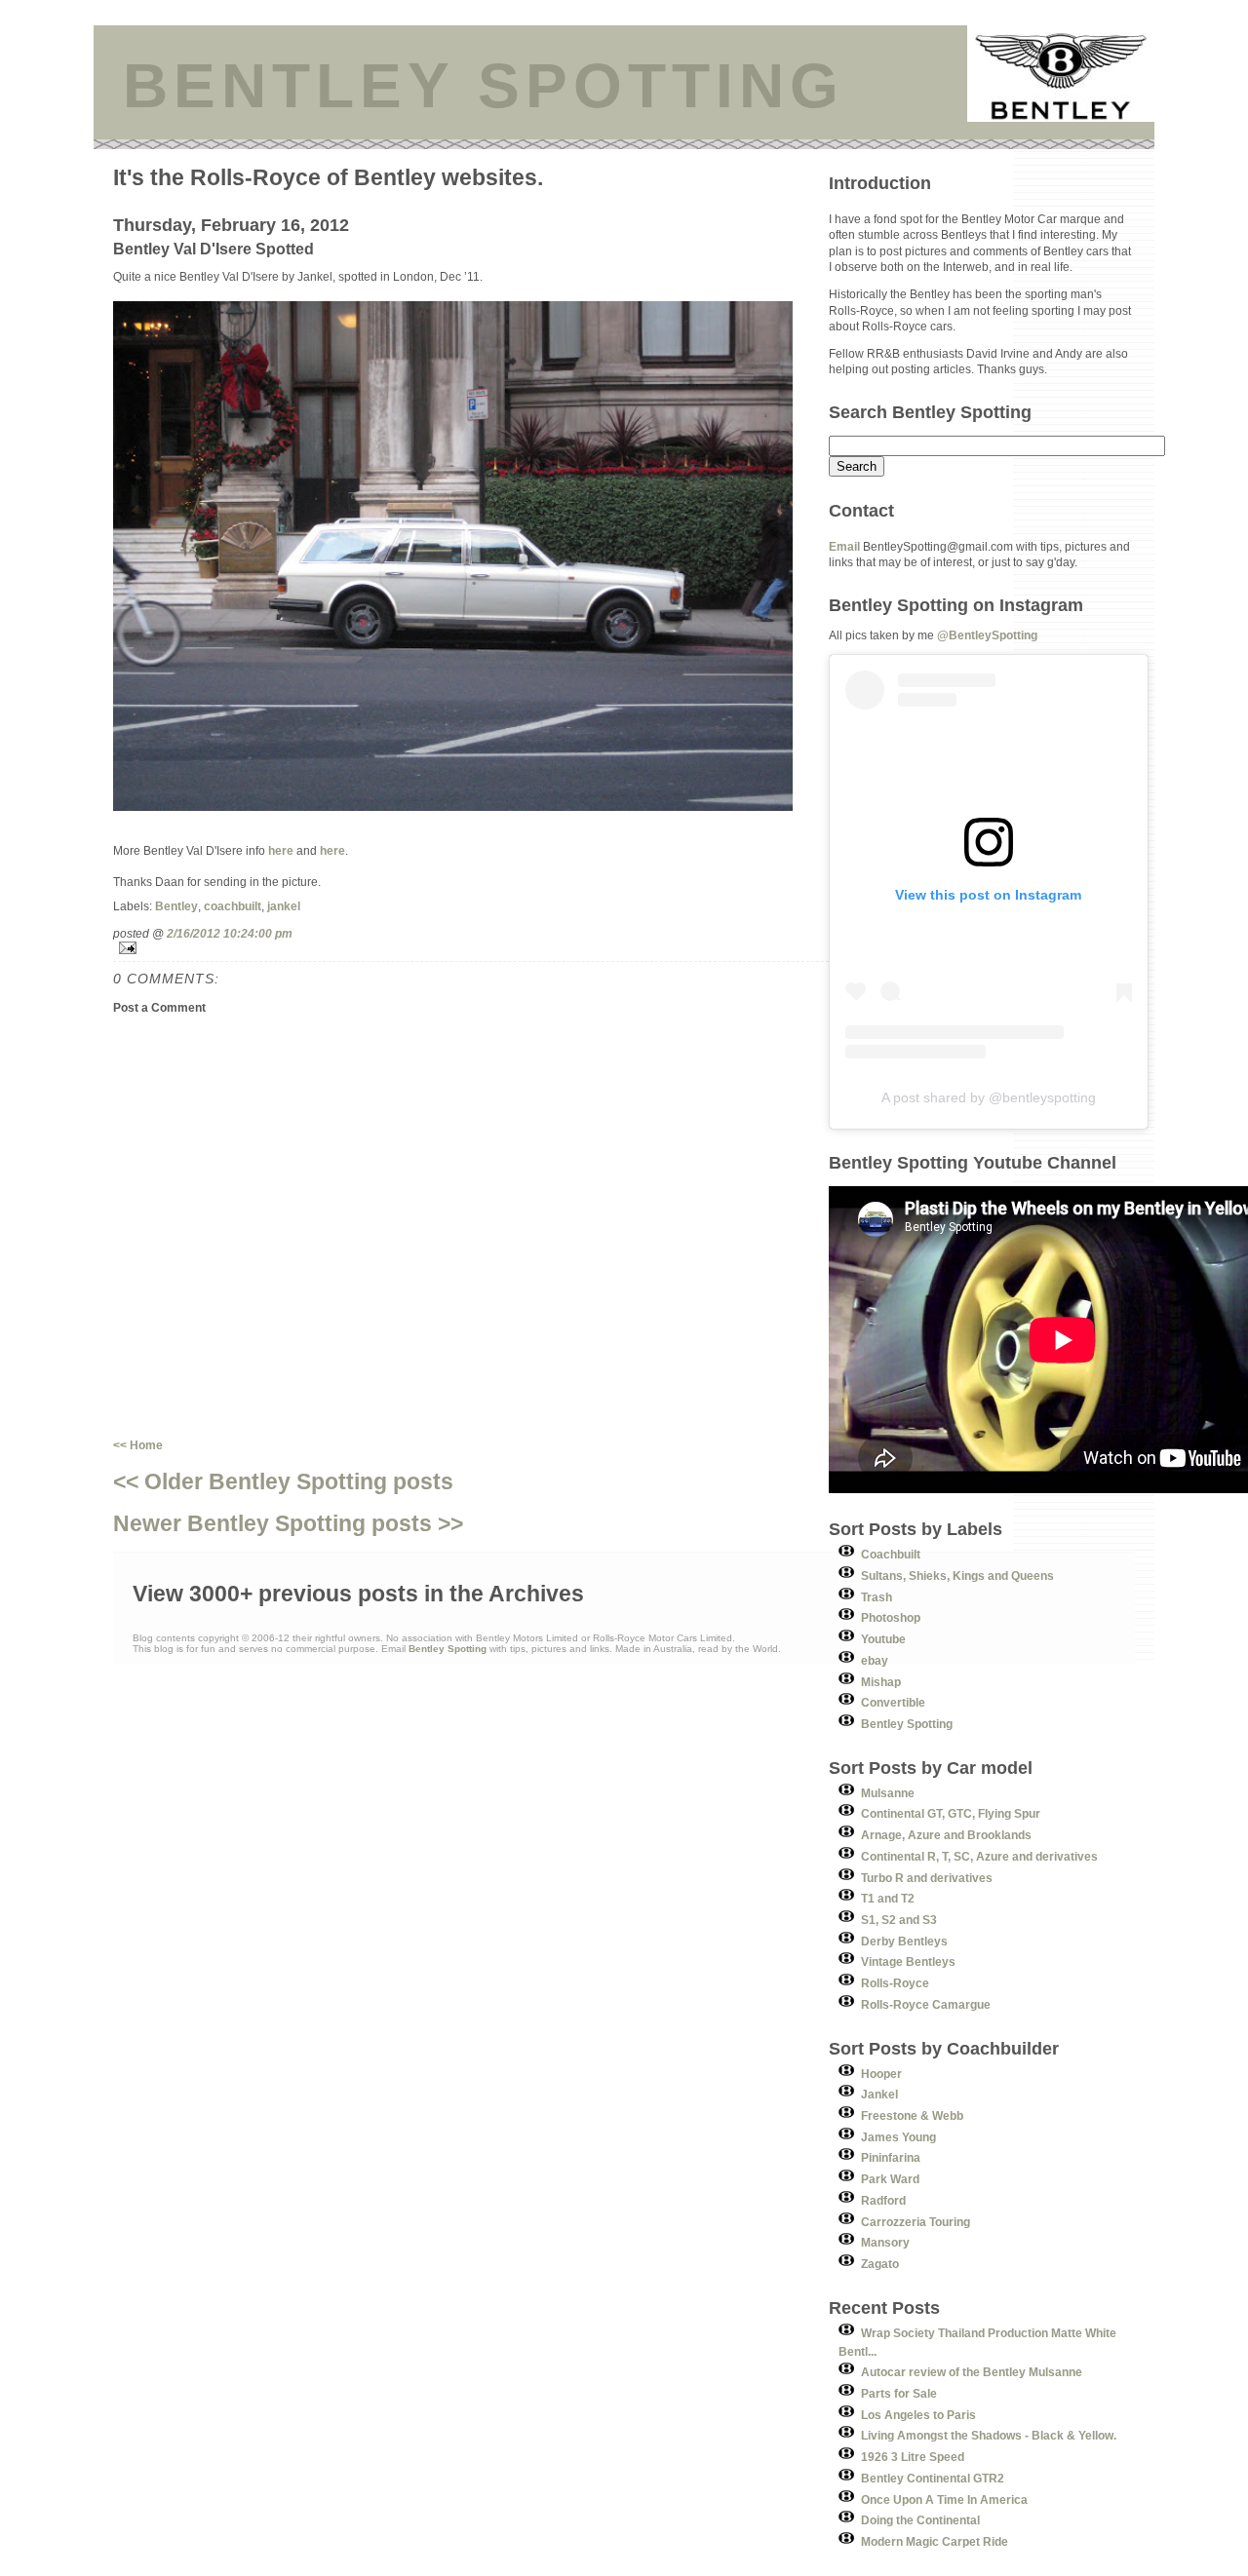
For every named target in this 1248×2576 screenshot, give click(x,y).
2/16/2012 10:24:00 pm (230, 933)
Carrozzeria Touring (916, 2222)
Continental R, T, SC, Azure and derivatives (979, 1856)
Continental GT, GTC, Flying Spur (951, 1813)
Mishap (881, 1682)
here (281, 850)
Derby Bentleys (904, 1941)
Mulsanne (888, 1793)
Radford (883, 2200)
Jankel (879, 2094)
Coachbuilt (891, 1554)
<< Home (138, 1445)
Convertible (893, 1702)
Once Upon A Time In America (944, 2499)
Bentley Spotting (907, 1724)
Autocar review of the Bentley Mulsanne (972, 2372)
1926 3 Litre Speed (913, 2457)
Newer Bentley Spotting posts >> (288, 1523)
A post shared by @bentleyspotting (989, 1097)
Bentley (176, 906)
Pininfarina (891, 2157)
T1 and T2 (888, 1898)
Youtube (883, 1639)
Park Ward (890, 2179)
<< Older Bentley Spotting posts (283, 1481)
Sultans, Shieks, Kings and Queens (957, 1576)
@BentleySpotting (987, 635)
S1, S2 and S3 (899, 1920)
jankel (284, 906)
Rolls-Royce (895, 1983)
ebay (875, 1660)
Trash (877, 1597)
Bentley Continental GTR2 (933, 2478)
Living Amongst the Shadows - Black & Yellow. (989, 2435)
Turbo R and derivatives (927, 1878)
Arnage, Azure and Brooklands (946, 1835)
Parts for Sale (899, 2393)
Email (844, 546)
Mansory (885, 2242)
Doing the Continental (920, 2520)
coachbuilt (233, 906)
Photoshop (891, 1617)
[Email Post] (471, 948)
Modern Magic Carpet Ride (935, 2541)
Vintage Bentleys (908, 1961)
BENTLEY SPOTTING (484, 86)
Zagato (880, 2264)
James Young (898, 2137)
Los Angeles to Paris (918, 2415)
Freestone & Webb (912, 2115)
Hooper (881, 2074)
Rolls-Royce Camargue (926, 2004)
